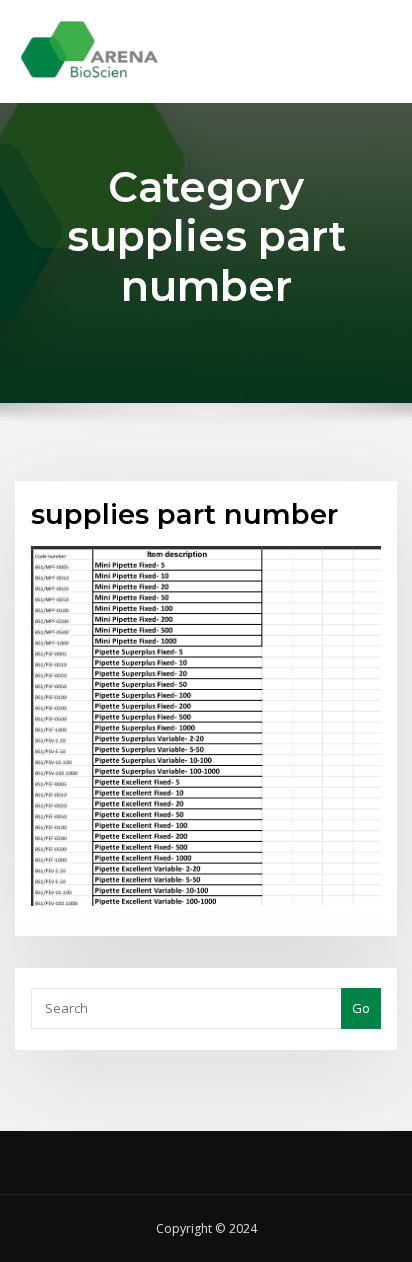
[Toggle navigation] (370, 36)
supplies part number (184, 514)
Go (361, 1008)
